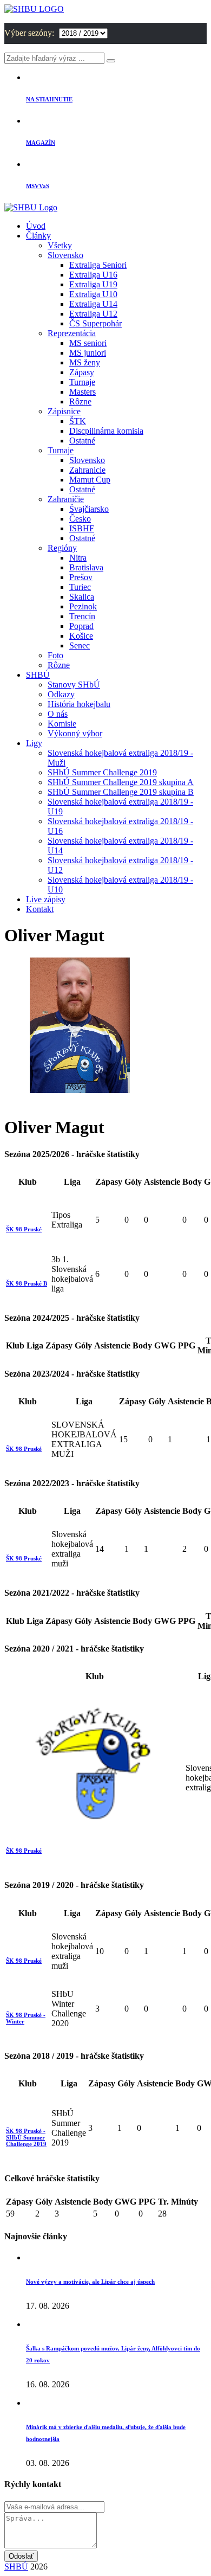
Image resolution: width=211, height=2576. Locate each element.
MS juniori (88, 353)
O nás (58, 714)
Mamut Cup (90, 480)
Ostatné (82, 441)
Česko (80, 519)
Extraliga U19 (93, 284)
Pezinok (83, 606)
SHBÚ (38, 675)
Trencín (82, 616)
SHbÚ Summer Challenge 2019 (102, 772)
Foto (55, 655)
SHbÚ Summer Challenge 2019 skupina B (121, 792)
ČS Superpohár (95, 323)
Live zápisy (46, 899)
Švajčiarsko (89, 509)
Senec (80, 645)
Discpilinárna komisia (106, 431)
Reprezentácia (72, 333)
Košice (81, 636)
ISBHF (82, 528)
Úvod (36, 226)
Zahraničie (66, 499)
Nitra (78, 558)
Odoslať (21, 2556)
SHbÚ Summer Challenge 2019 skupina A (121, 782)
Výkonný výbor (75, 733)
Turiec (80, 587)
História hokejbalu (79, 704)
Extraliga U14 (93, 304)
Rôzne (80, 402)
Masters (83, 392)
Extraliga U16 (93, 275)
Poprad (81, 626)
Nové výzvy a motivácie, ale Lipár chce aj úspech (90, 2282)
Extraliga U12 (93, 314)
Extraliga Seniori (98, 265)
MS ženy (85, 362)
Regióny (62, 548)
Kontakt (40, 909)
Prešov (81, 577)
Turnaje (82, 382)
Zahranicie (87, 470)
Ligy (34, 743)
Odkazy (61, 694)
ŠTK (78, 421)
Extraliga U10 (93, 294)
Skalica (82, 597)
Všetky (60, 245)
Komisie (62, 724)
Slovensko (65, 255)
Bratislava (86, 567)
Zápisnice (64, 411)
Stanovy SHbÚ (74, 685)
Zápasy (82, 372)
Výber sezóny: (30, 33)
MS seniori (88, 343)
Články (38, 236)
